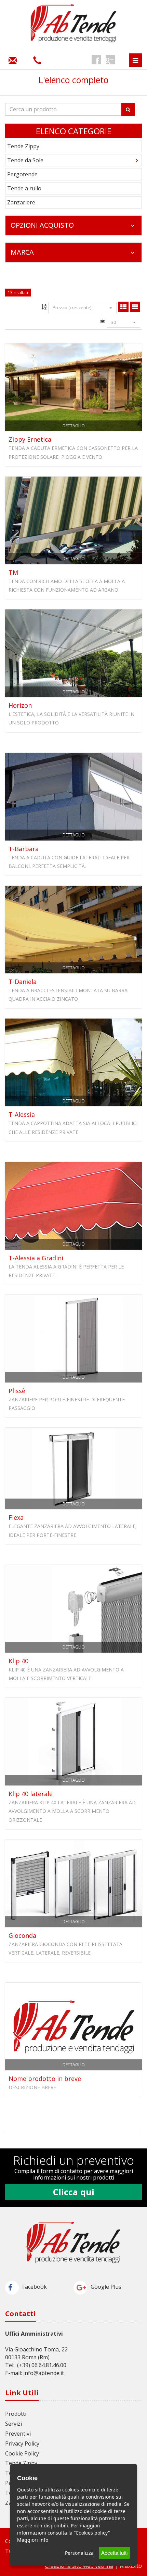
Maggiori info (33, 2540)
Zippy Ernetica (30, 439)
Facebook (35, 2287)
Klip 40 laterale (31, 1794)
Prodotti (16, 2414)
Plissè (17, 1391)
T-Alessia (22, 1114)
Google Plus (106, 2287)
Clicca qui (74, 2192)
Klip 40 (18, 1661)
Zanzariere (21, 202)
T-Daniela (23, 982)
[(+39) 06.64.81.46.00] (37, 60)
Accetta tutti (114, 2553)
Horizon (20, 705)
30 (113, 322)
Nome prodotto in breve (45, 2079)
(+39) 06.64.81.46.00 (42, 2365)
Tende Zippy (23, 146)
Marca (22, 252)
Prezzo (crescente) (72, 307)
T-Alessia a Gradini (36, 1258)
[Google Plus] (110, 60)
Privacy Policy (22, 2444)
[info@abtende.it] (13, 60)
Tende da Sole (25, 160)
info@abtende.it (44, 2373)
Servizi (14, 2424)
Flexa (16, 1517)
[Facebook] (96, 60)
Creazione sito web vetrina (79, 2566)
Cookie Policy (22, 2453)
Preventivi (18, 2434)
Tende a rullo (24, 188)
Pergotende (22, 174)
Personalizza (79, 2553)
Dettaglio (74, 426)
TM (13, 572)
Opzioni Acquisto (42, 225)
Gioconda (22, 1935)
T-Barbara (24, 849)
